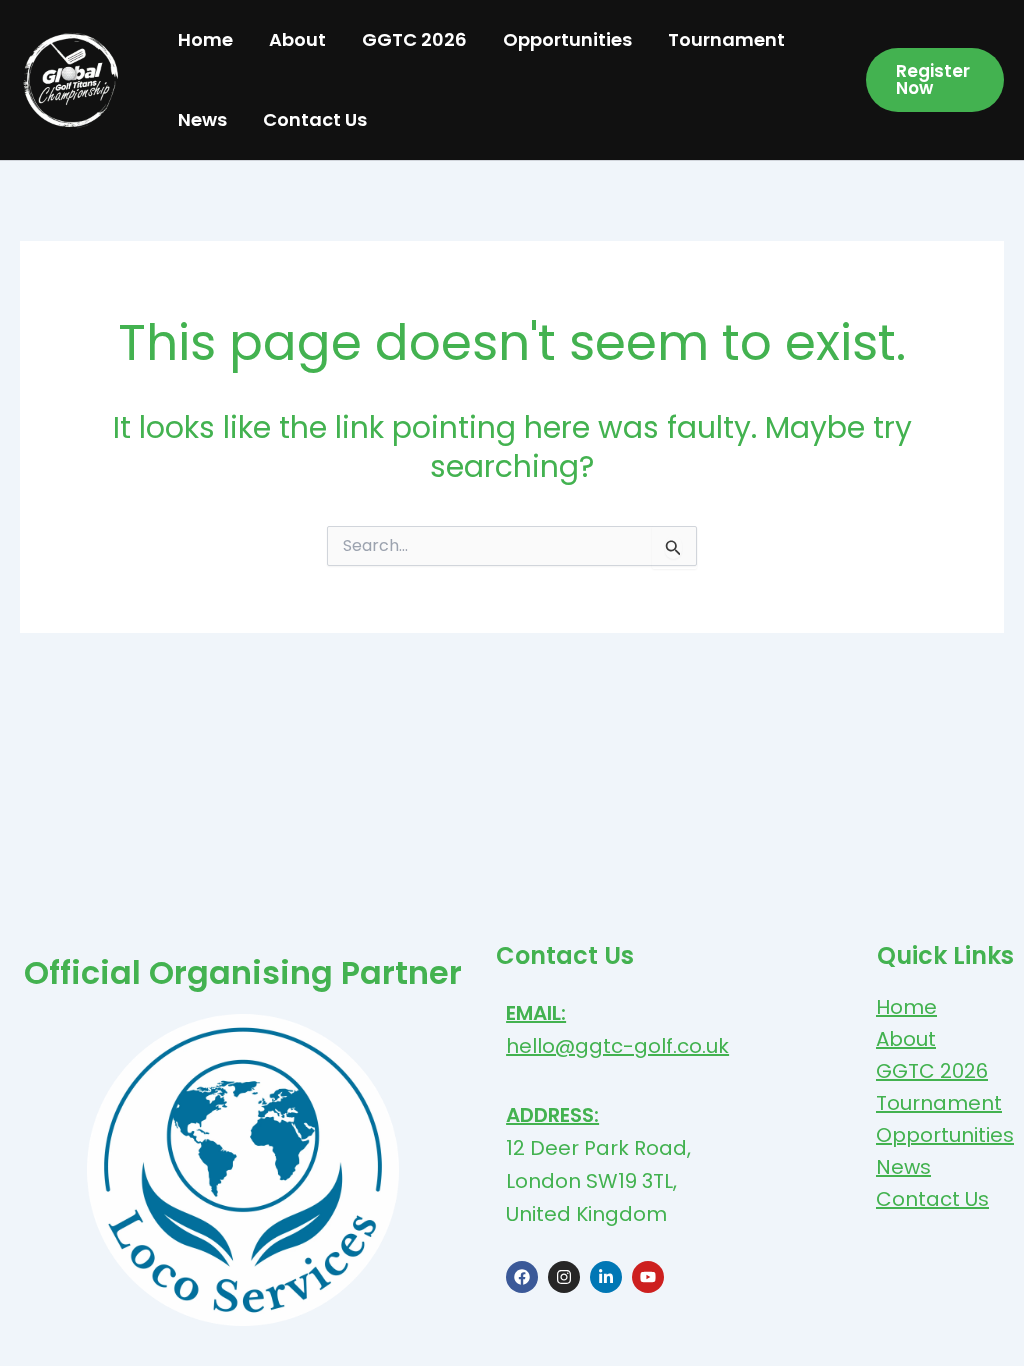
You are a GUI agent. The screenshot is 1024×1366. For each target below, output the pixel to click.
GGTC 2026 (414, 39)
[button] (935, 80)
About (297, 39)
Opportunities (567, 39)
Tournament (726, 39)
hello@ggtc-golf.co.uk (617, 1046)
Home (205, 39)
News (202, 119)
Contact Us (315, 119)
